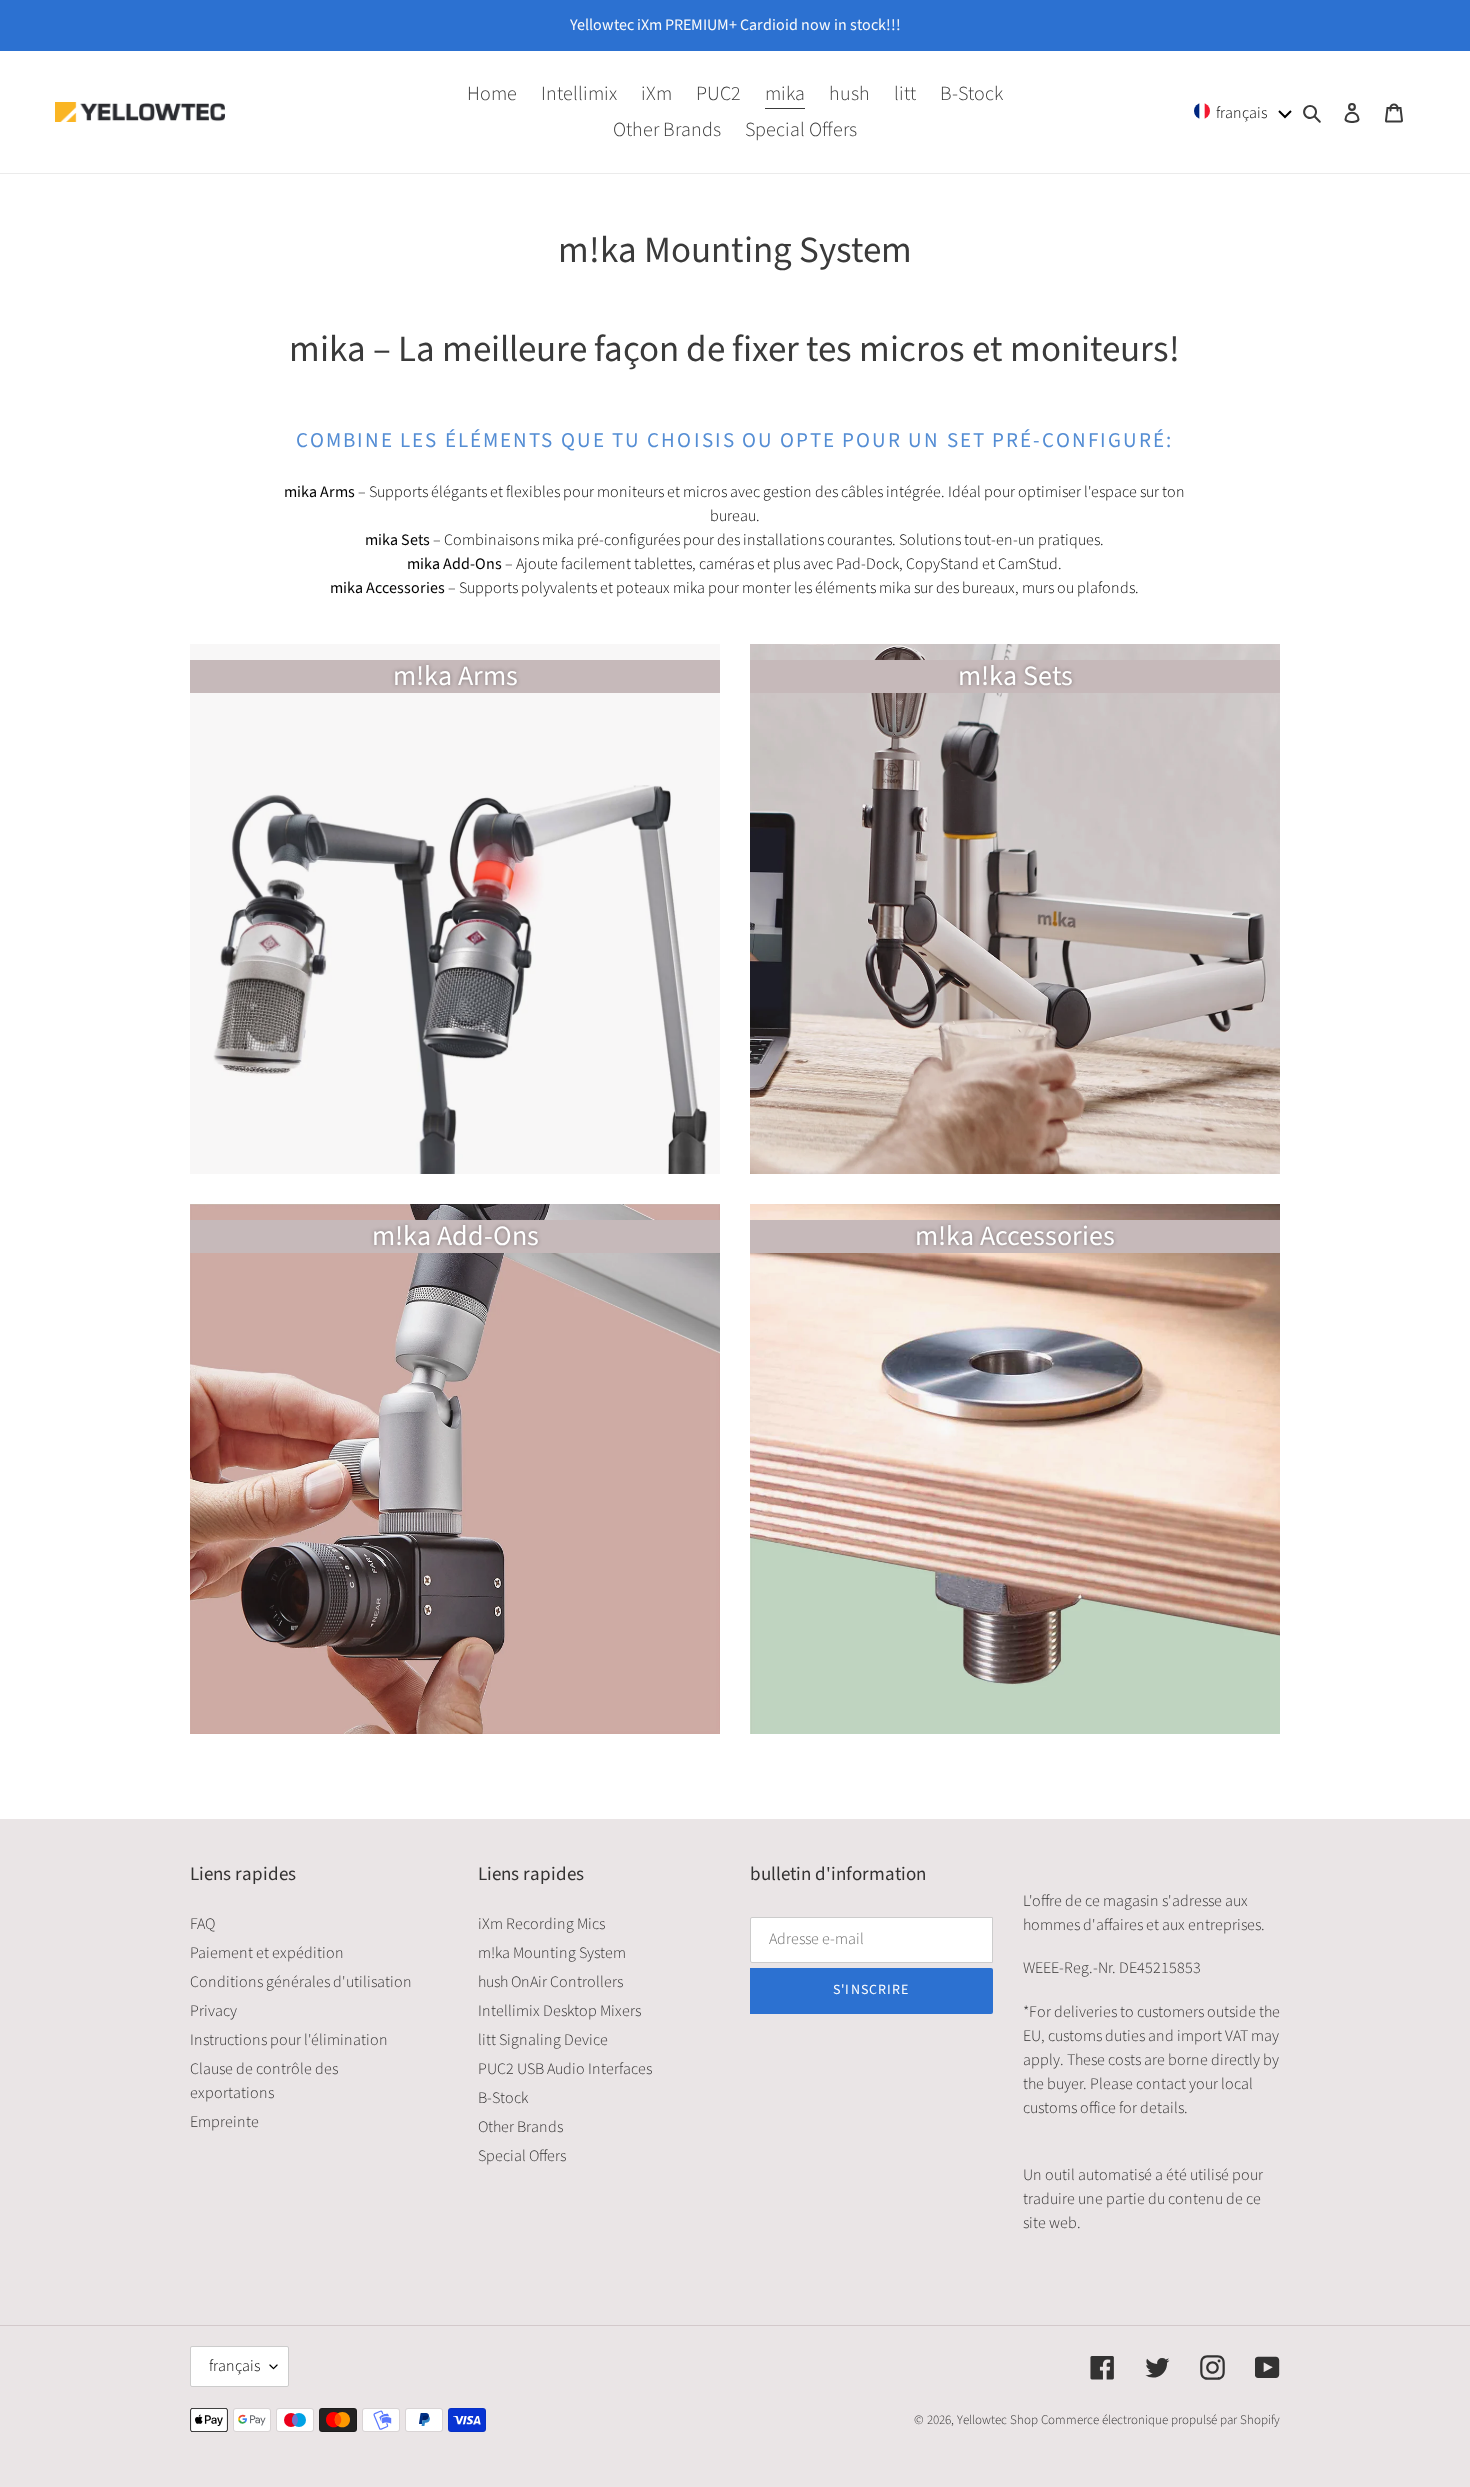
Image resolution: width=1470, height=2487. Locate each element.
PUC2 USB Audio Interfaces (565, 2069)
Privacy (213, 2011)
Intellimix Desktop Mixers (559, 2011)
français (234, 2366)
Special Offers (522, 2156)
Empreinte (224, 2122)
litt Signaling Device (543, 2040)
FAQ (202, 1924)
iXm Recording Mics (541, 1924)
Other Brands (520, 2127)
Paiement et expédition (267, 1953)
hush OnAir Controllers (550, 1982)
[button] (1243, 111)
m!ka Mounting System (552, 1953)
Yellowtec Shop (997, 2420)
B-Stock (503, 2098)
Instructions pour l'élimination (289, 2040)
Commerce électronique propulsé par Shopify (1160, 2420)
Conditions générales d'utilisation (301, 1982)
